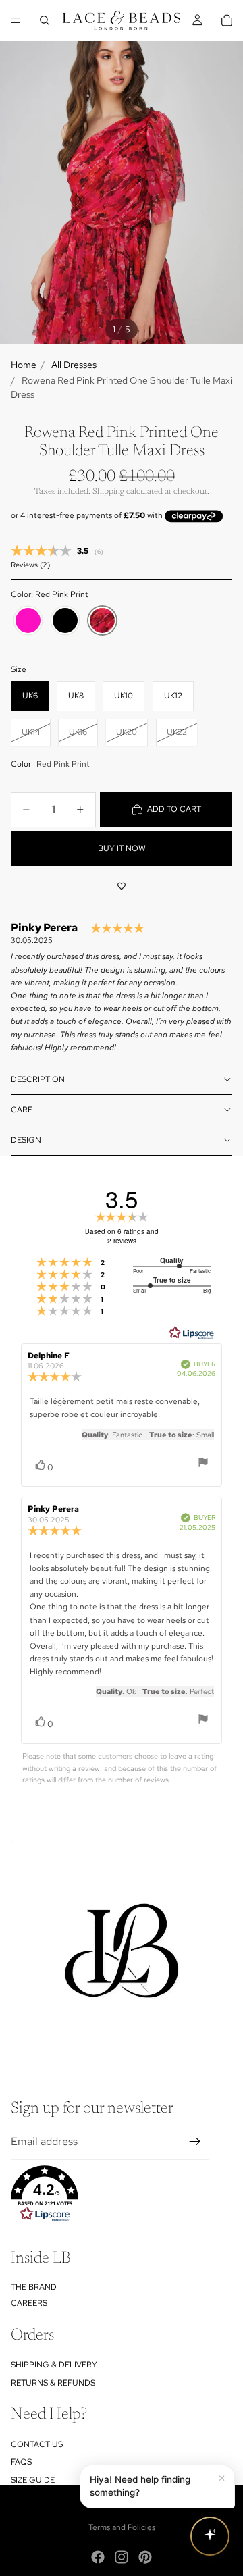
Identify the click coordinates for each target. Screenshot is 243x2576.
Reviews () (30, 565)
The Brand (34, 2287)
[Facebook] (98, 2557)
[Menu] (16, 20)
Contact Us (37, 2444)
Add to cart (174, 809)
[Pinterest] (145, 2557)
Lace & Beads (137, 2499)
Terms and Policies (122, 2527)
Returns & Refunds (53, 2383)
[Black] (65, 621)
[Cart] (227, 20)
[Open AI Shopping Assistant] (210, 2536)
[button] (110, 2194)
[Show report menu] (203, 1464)
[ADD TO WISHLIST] (122, 886)
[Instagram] (122, 2557)
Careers (29, 2303)
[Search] (45, 20)
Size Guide (33, 2480)
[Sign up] (195, 2142)
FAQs (21, 2462)
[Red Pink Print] (102, 621)
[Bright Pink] (28, 621)
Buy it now (122, 848)
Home (24, 365)
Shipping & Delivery (54, 2365)
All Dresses (74, 365)
